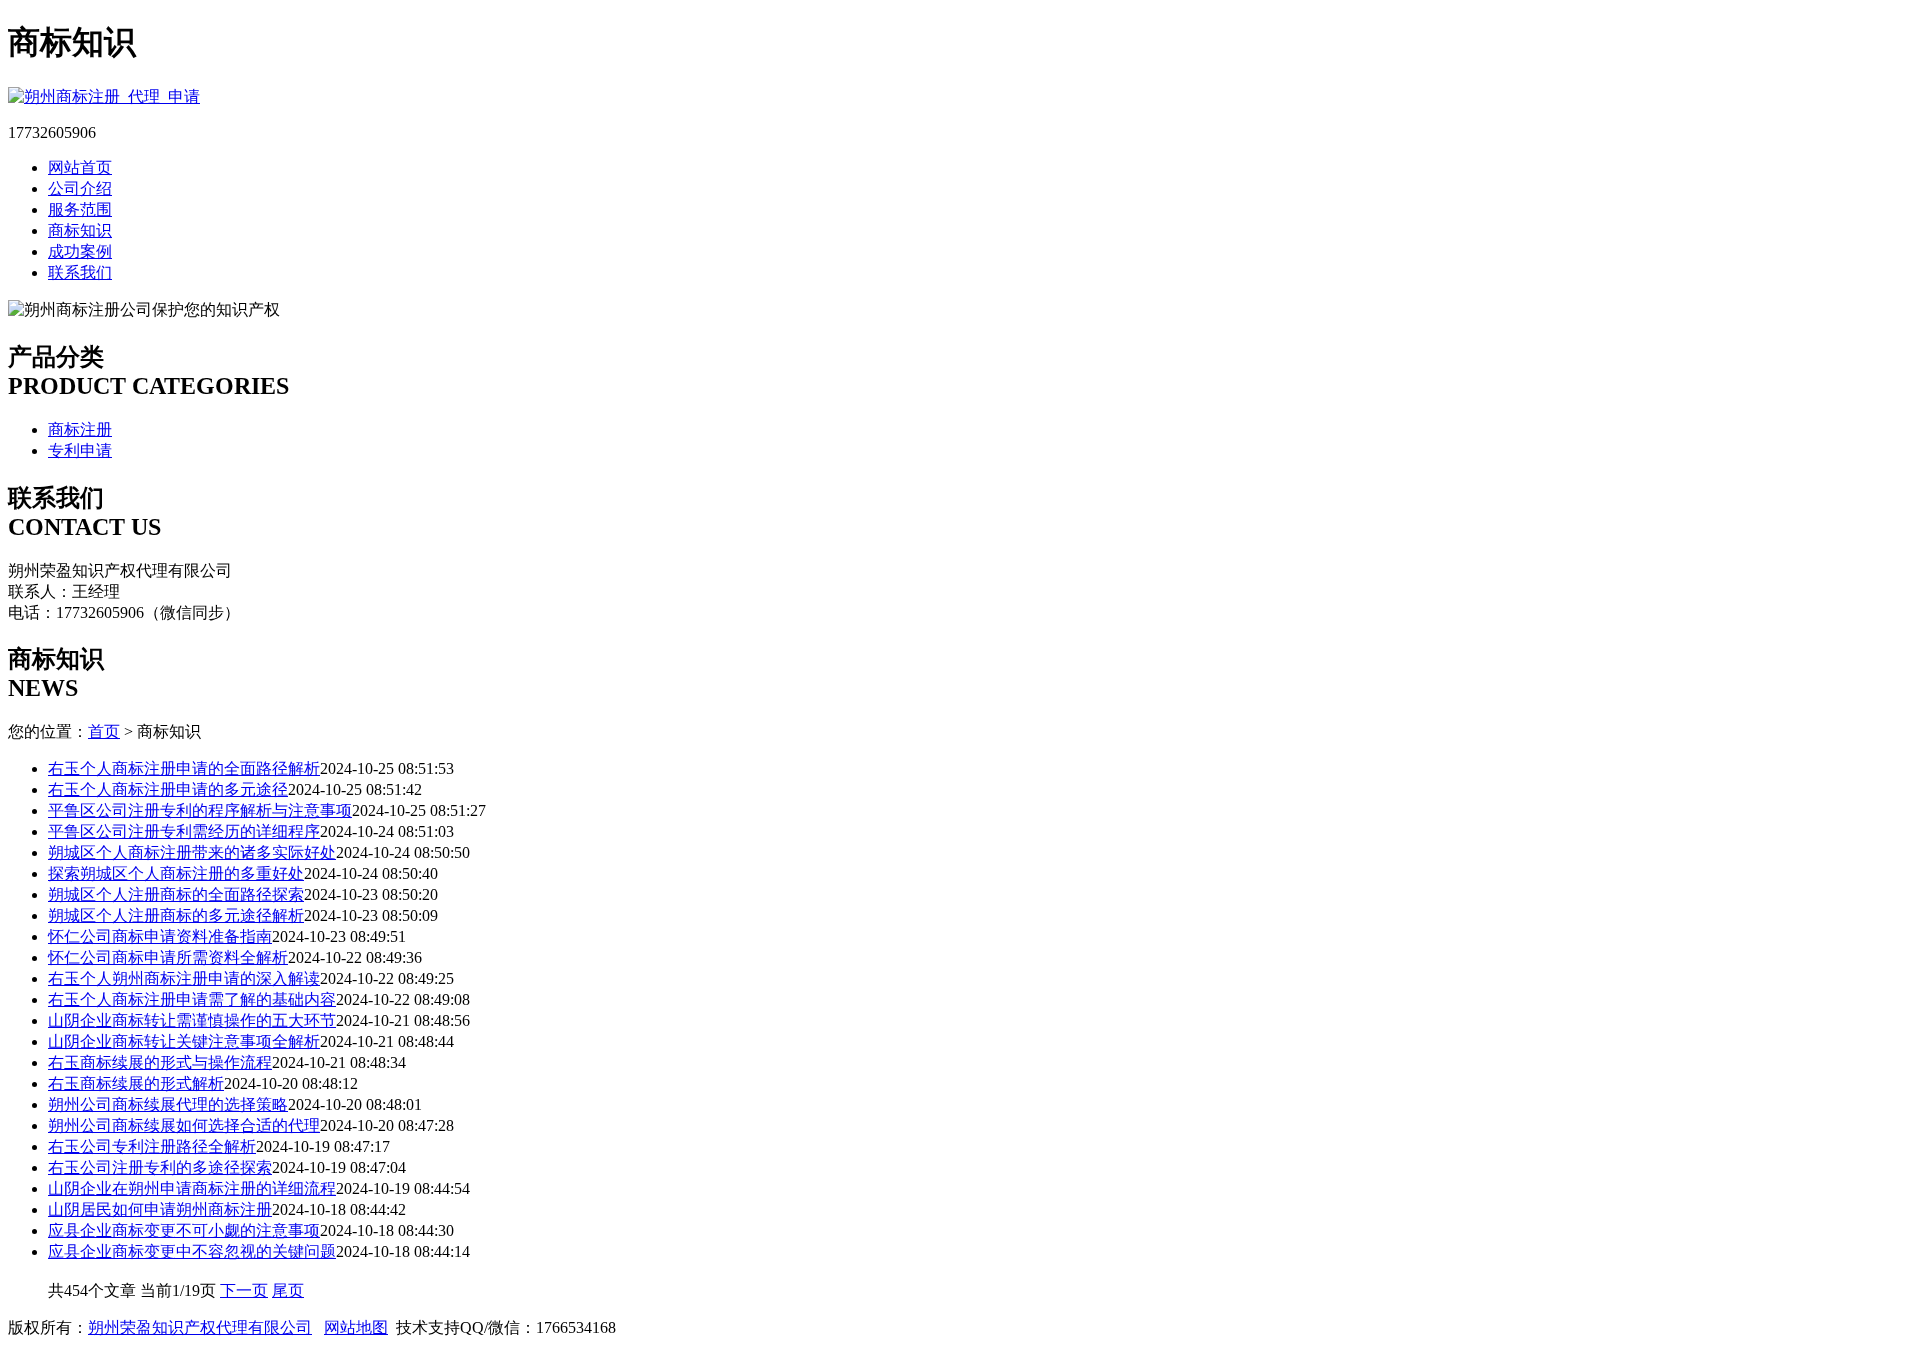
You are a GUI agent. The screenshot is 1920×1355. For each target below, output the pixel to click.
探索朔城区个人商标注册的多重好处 (176, 873)
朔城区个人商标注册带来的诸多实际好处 (192, 852)
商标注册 (80, 429)
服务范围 (80, 209)
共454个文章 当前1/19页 (134, 1290)
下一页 (244, 1290)
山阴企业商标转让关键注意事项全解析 (184, 1041)
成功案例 (80, 251)
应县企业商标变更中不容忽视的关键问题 (192, 1251)
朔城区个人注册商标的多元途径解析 (176, 915)
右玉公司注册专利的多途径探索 (160, 1167)
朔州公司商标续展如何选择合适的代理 (184, 1125)
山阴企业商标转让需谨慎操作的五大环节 (192, 1020)
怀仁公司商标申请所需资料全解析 (168, 957)
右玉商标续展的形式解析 (136, 1083)
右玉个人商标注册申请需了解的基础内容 (192, 999)
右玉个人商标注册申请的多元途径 (168, 789)
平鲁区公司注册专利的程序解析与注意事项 (200, 810)
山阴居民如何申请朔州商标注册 (160, 1209)
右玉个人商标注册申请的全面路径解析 (184, 768)
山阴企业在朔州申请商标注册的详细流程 (192, 1188)
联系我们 (80, 272)
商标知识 (80, 230)
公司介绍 (80, 188)
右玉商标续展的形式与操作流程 (160, 1062)
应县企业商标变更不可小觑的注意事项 (184, 1230)
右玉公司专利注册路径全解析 (152, 1146)
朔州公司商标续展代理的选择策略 (168, 1104)
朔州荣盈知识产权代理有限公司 (200, 1327)
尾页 (288, 1290)
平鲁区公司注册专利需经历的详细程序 (184, 831)
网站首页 (80, 167)
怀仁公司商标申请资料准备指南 (160, 936)
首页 (104, 731)
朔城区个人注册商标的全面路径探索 (176, 894)
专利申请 (80, 450)
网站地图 (356, 1327)
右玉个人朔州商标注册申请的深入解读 (184, 978)
